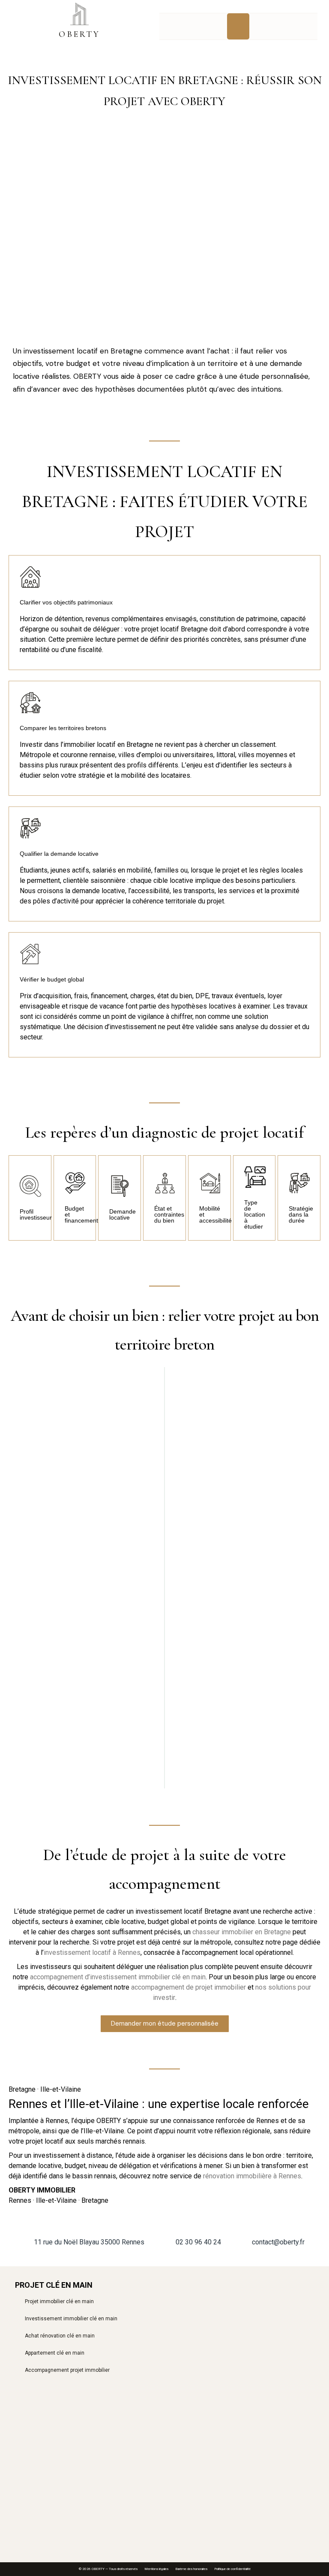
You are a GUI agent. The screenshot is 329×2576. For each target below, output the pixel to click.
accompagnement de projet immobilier (188, 1987)
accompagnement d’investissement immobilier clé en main (118, 1977)
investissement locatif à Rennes (92, 1952)
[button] (238, 27)
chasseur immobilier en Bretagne (242, 1932)
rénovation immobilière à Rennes (252, 2176)
